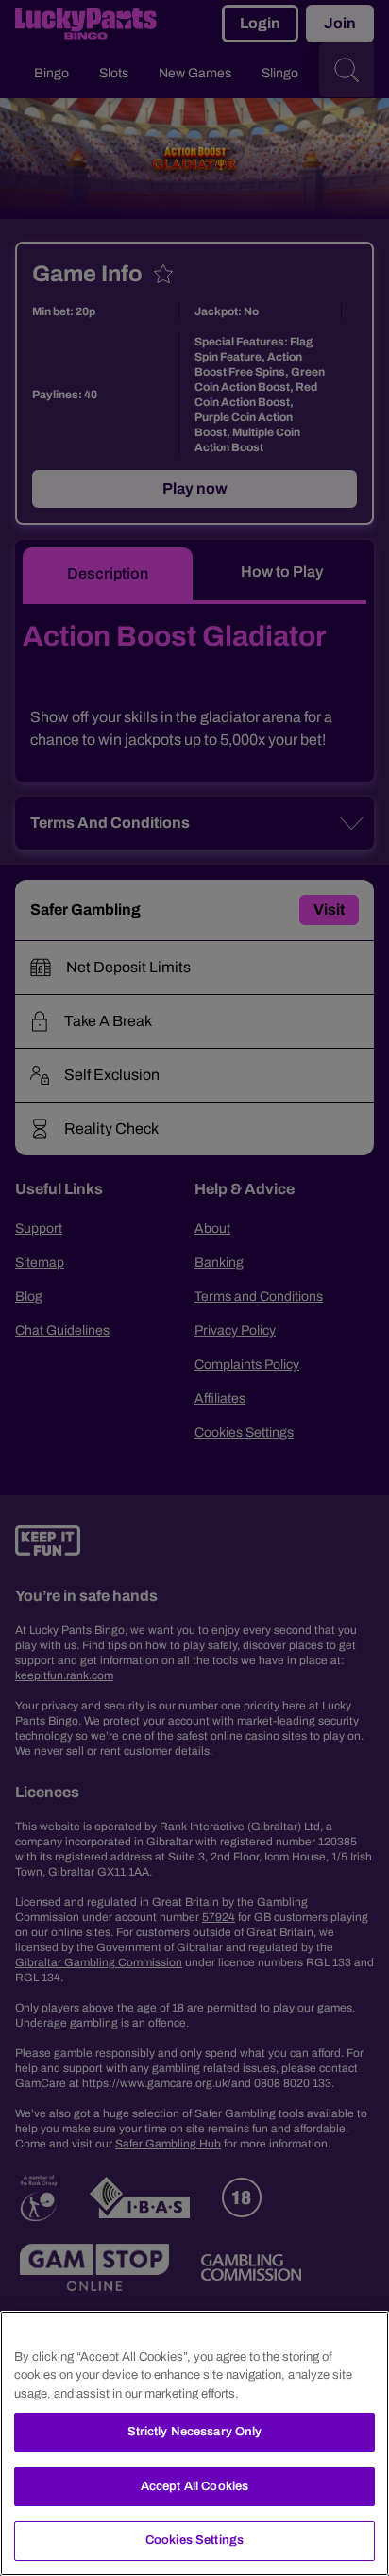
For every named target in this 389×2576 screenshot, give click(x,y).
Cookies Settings (194, 2540)
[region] (194, 2443)
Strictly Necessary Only (195, 2432)
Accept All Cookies (194, 2486)
